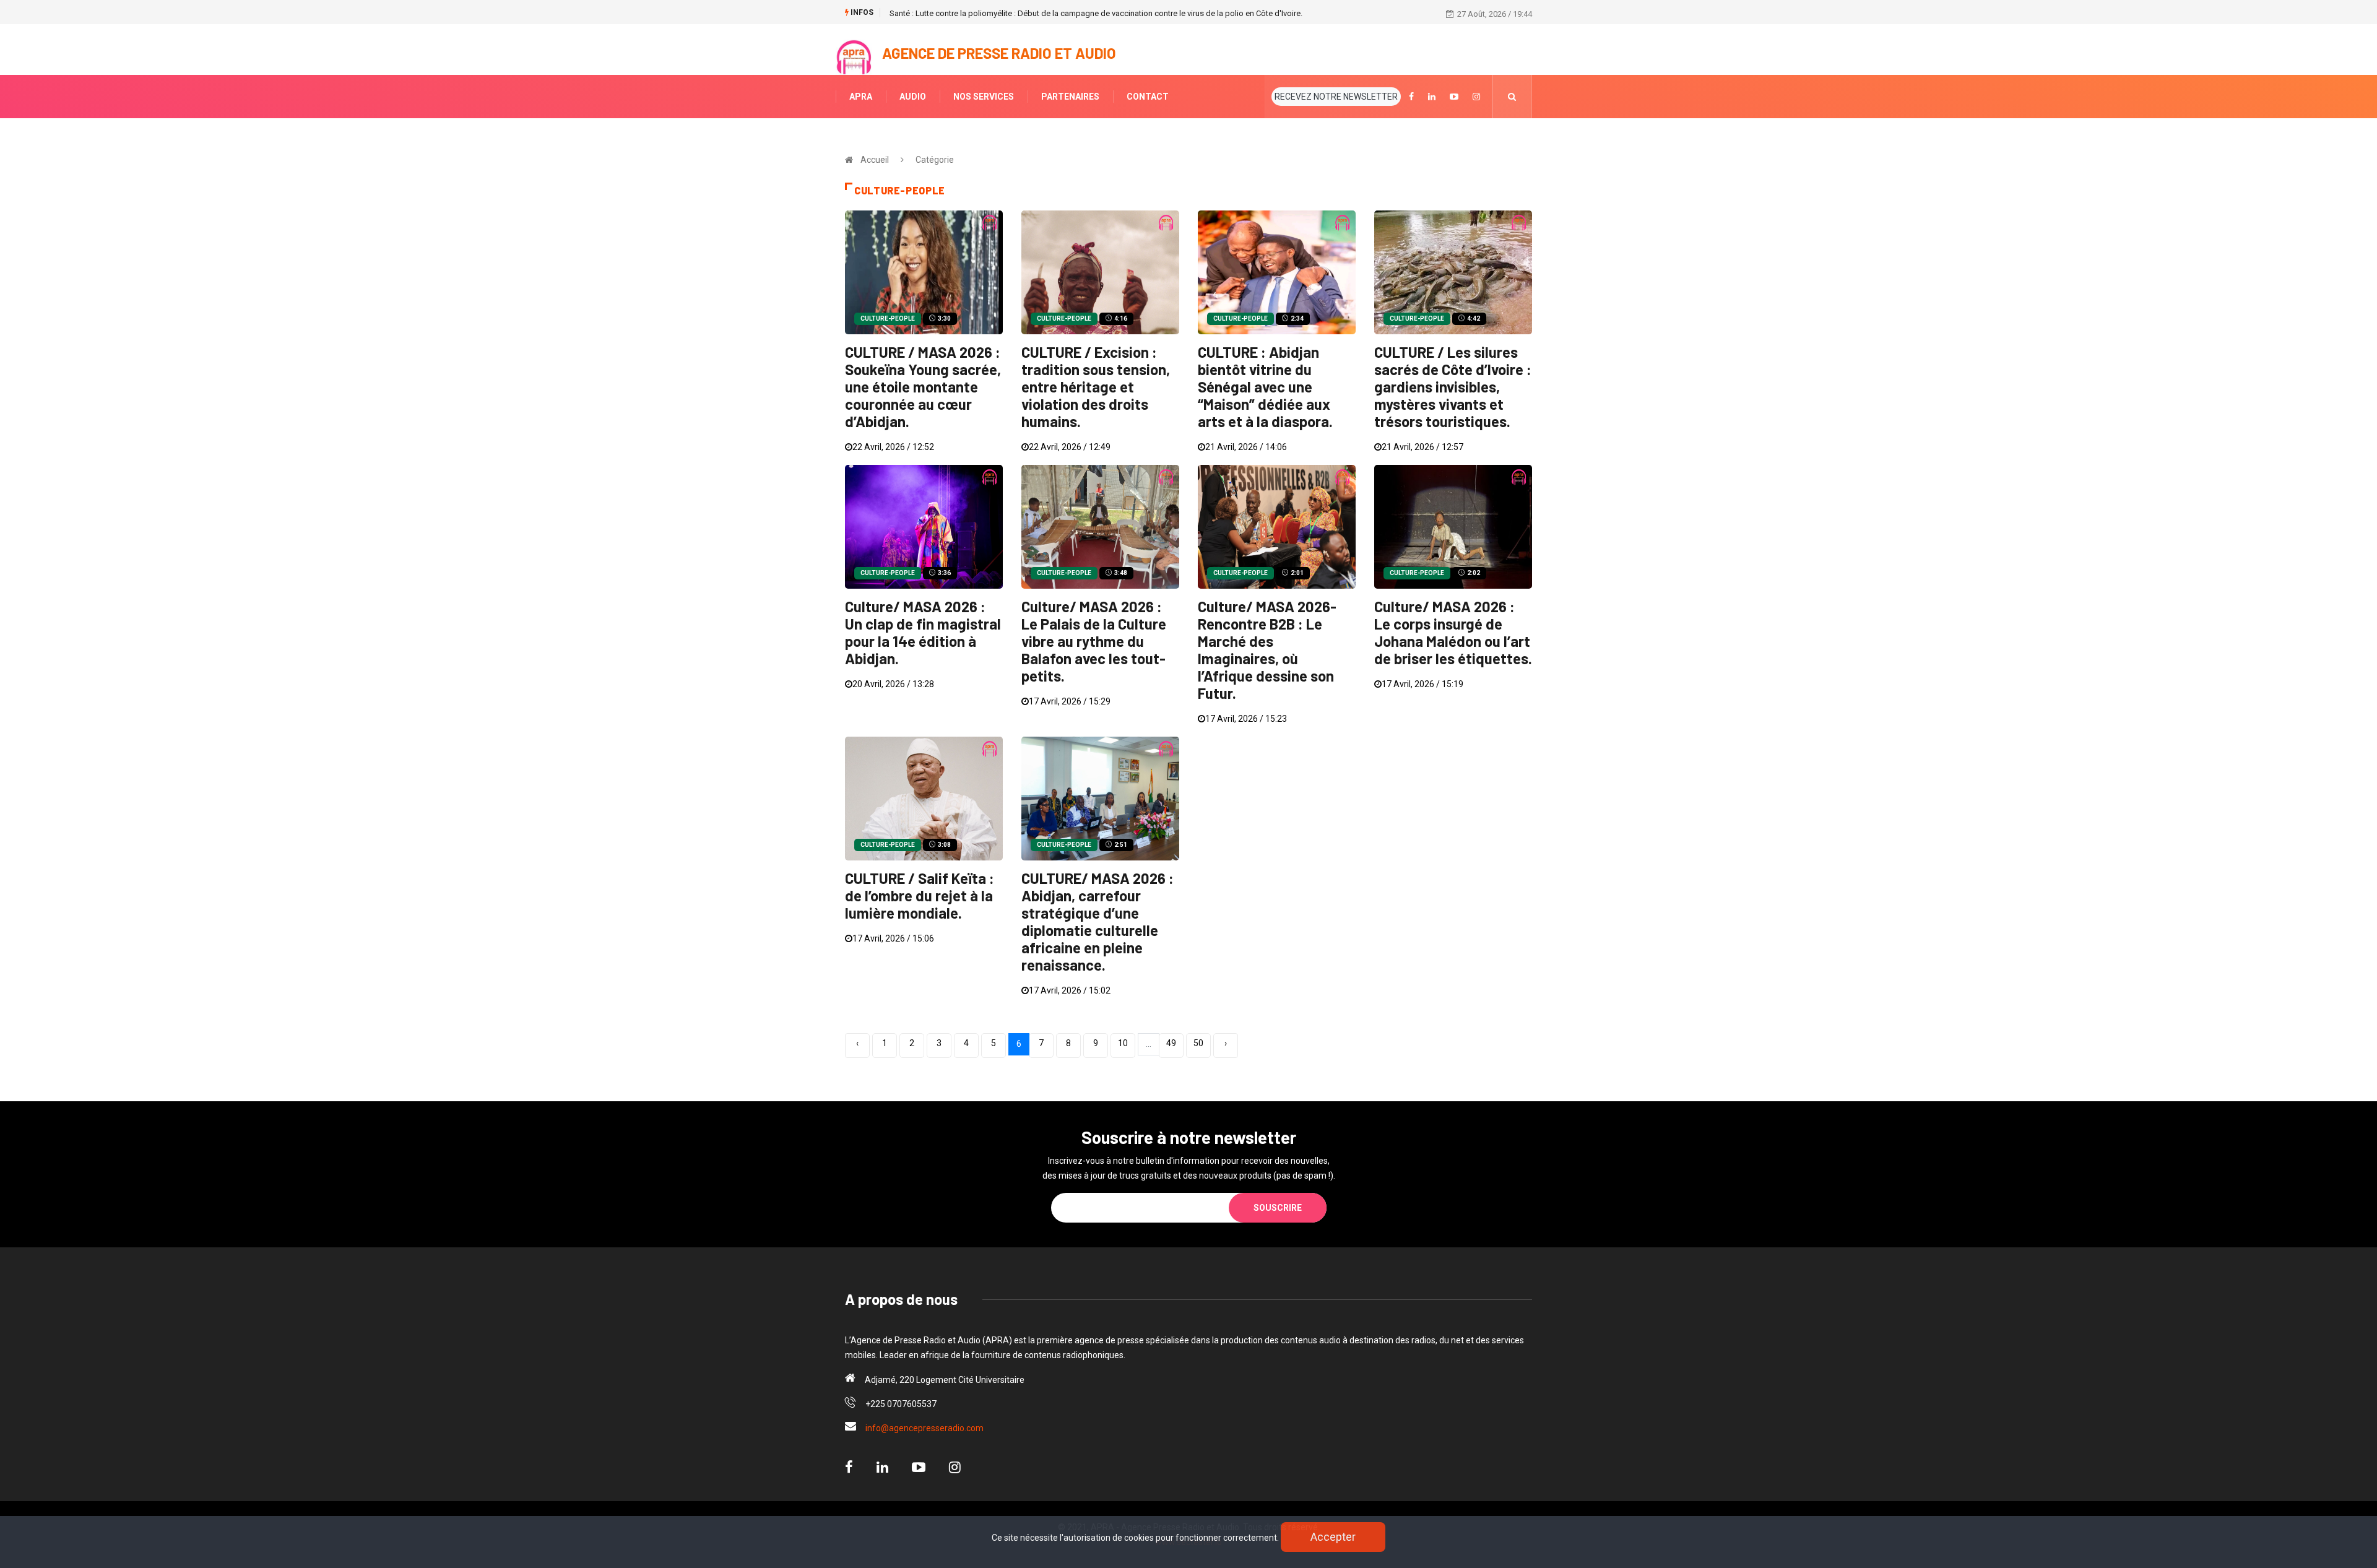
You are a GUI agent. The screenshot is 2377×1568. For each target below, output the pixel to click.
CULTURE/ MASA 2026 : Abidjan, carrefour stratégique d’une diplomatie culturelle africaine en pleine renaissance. (1098, 921)
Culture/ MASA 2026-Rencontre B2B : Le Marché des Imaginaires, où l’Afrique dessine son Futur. (1267, 650)
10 (1123, 1043)
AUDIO (913, 97)
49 (1171, 1043)
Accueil (875, 160)
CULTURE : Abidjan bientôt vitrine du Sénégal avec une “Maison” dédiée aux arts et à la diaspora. (1265, 387)
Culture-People (888, 318)
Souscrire (1278, 1208)
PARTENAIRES (1070, 97)
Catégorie (935, 160)
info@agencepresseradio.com (924, 1428)
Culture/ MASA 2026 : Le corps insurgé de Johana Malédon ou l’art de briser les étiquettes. (1453, 632)
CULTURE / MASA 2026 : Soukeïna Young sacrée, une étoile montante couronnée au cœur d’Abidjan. (923, 387)
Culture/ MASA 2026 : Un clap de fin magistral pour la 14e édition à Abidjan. (923, 632)
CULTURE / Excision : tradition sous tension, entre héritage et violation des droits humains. (1096, 387)
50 (1198, 1043)
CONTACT (1148, 97)
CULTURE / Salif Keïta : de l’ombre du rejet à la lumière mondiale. (920, 895)
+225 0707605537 (901, 1404)
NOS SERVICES (984, 97)
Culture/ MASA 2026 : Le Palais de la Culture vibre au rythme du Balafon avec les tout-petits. (1094, 641)
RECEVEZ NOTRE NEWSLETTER (1336, 97)
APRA (861, 97)
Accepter (1333, 1537)
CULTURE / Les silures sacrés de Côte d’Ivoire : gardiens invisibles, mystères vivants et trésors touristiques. (1453, 387)
